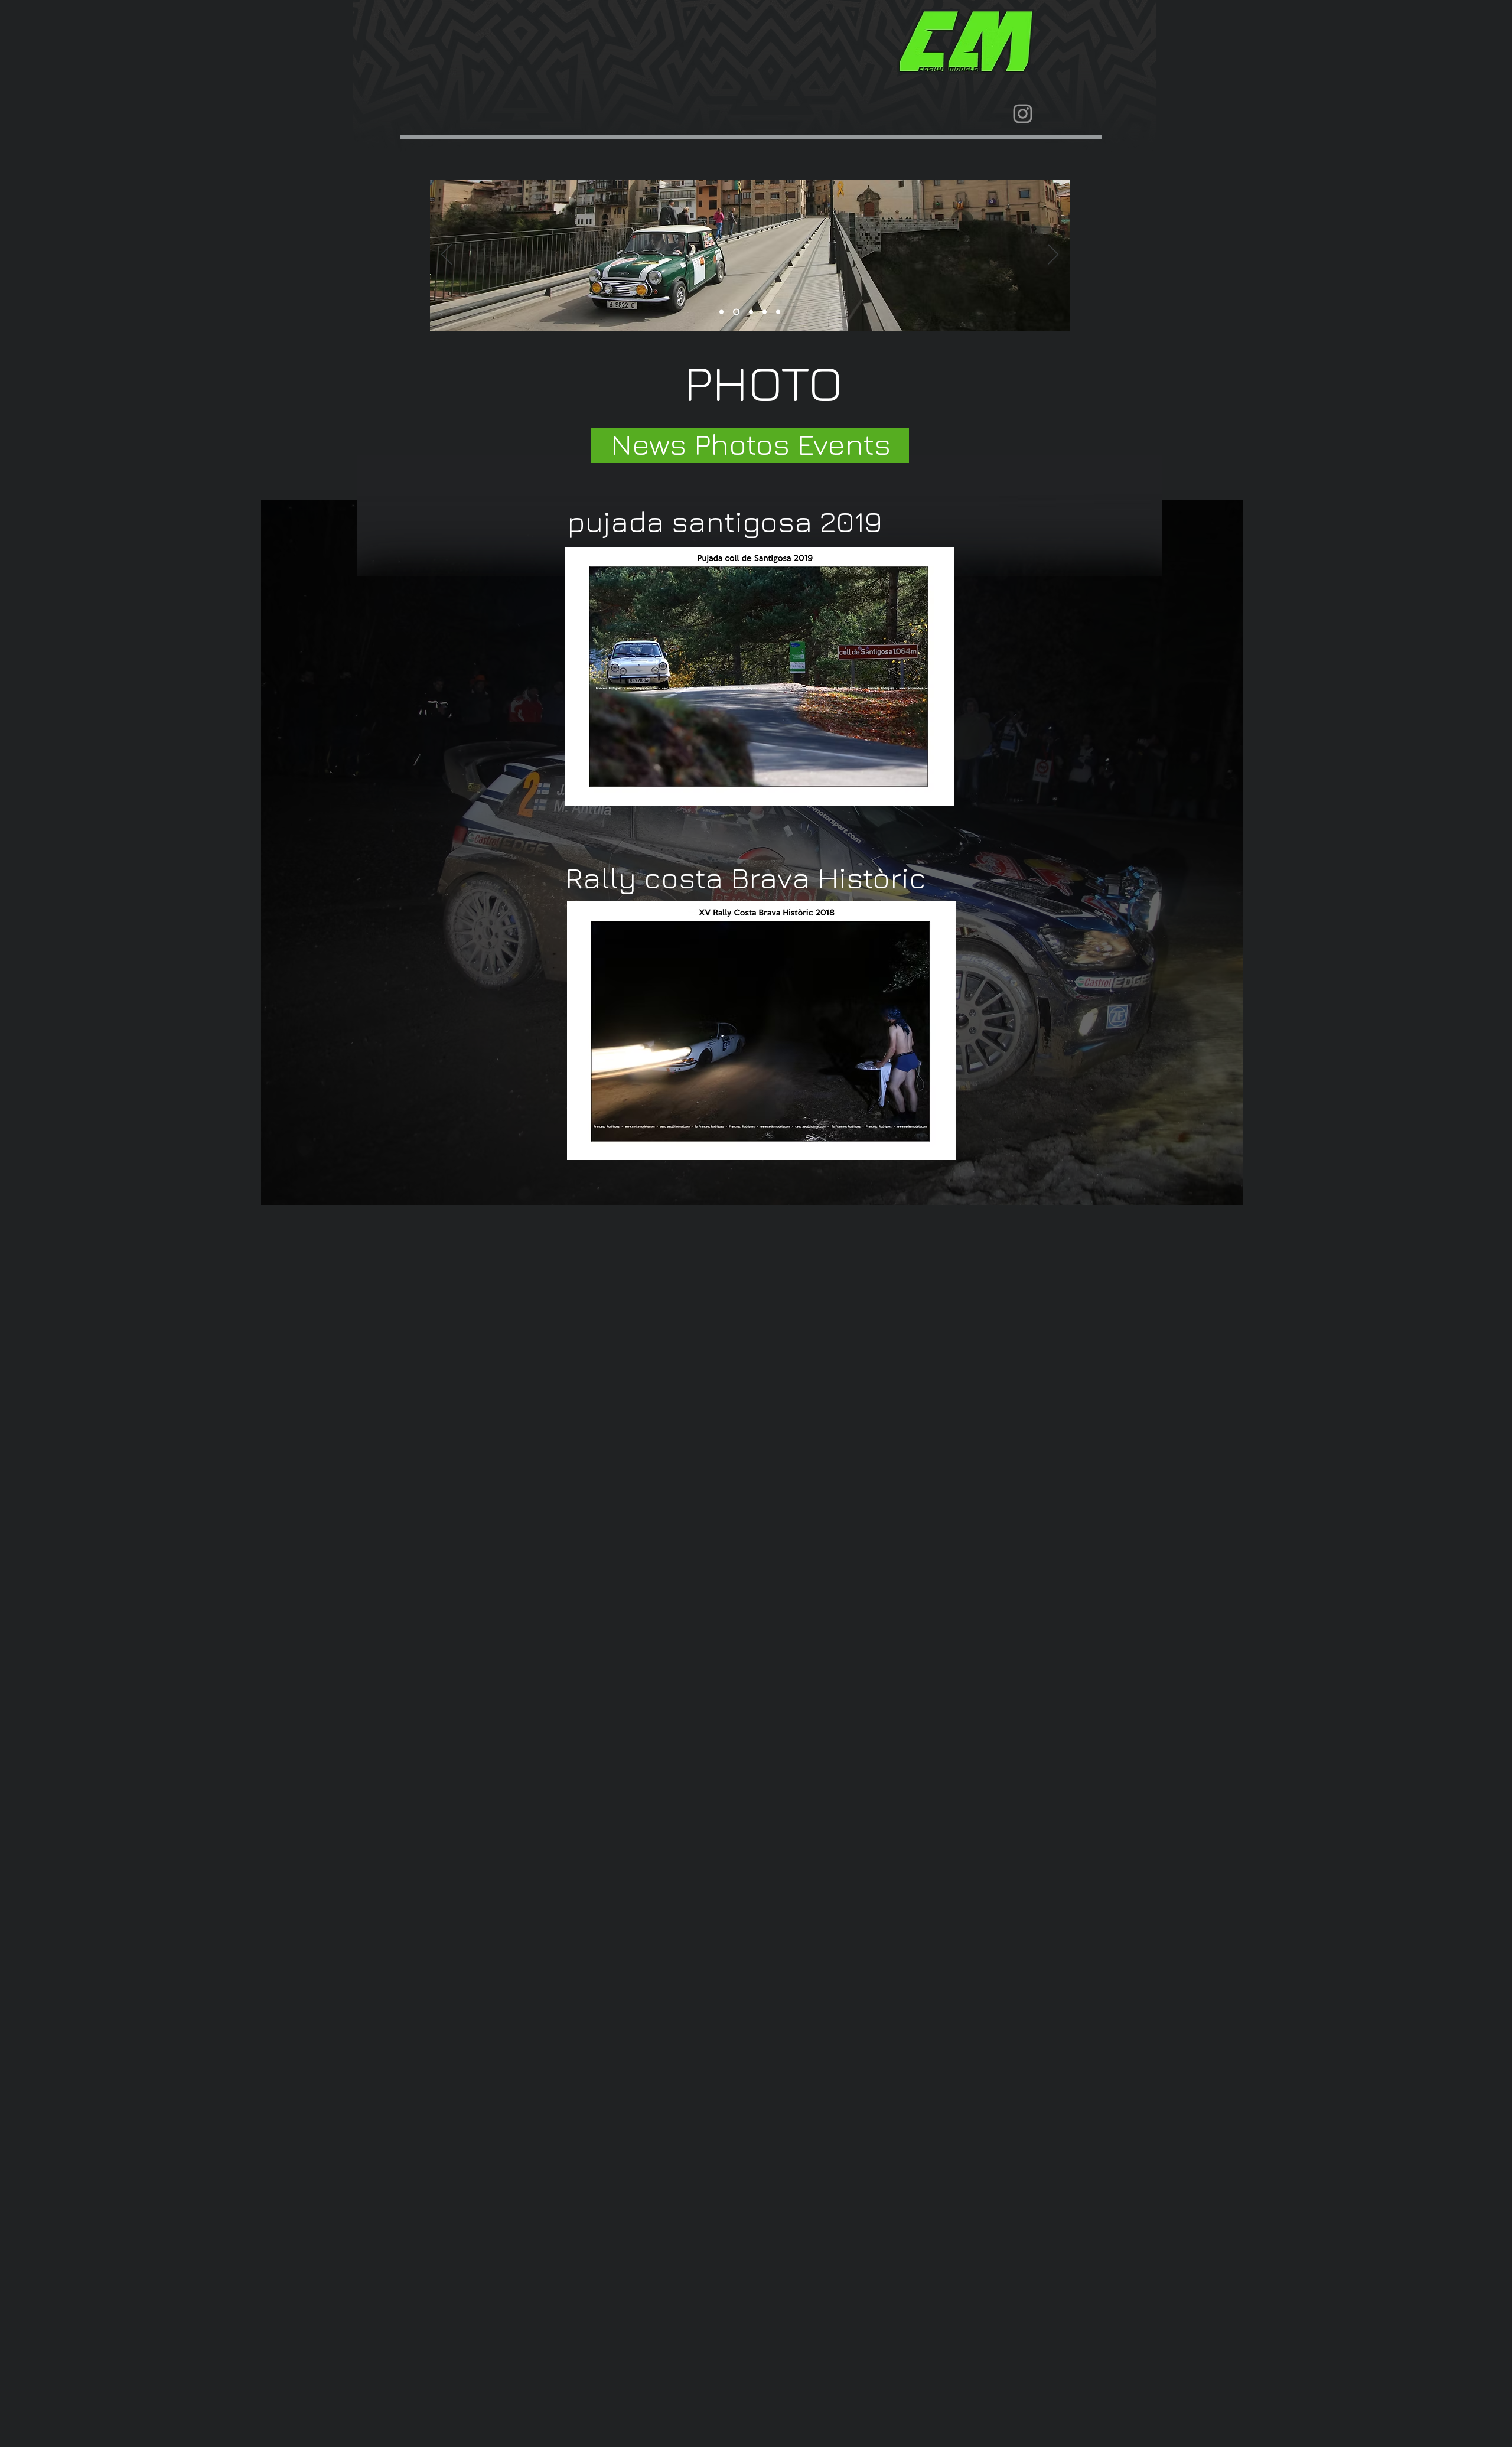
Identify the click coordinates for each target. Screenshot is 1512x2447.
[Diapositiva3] (750, 312)
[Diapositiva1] (721, 312)
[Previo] (447, 255)
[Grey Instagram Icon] (1023, 114)
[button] (761, 1031)
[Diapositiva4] (765, 312)
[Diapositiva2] (735, 312)
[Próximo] (1053, 255)
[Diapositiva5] (778, 312)
